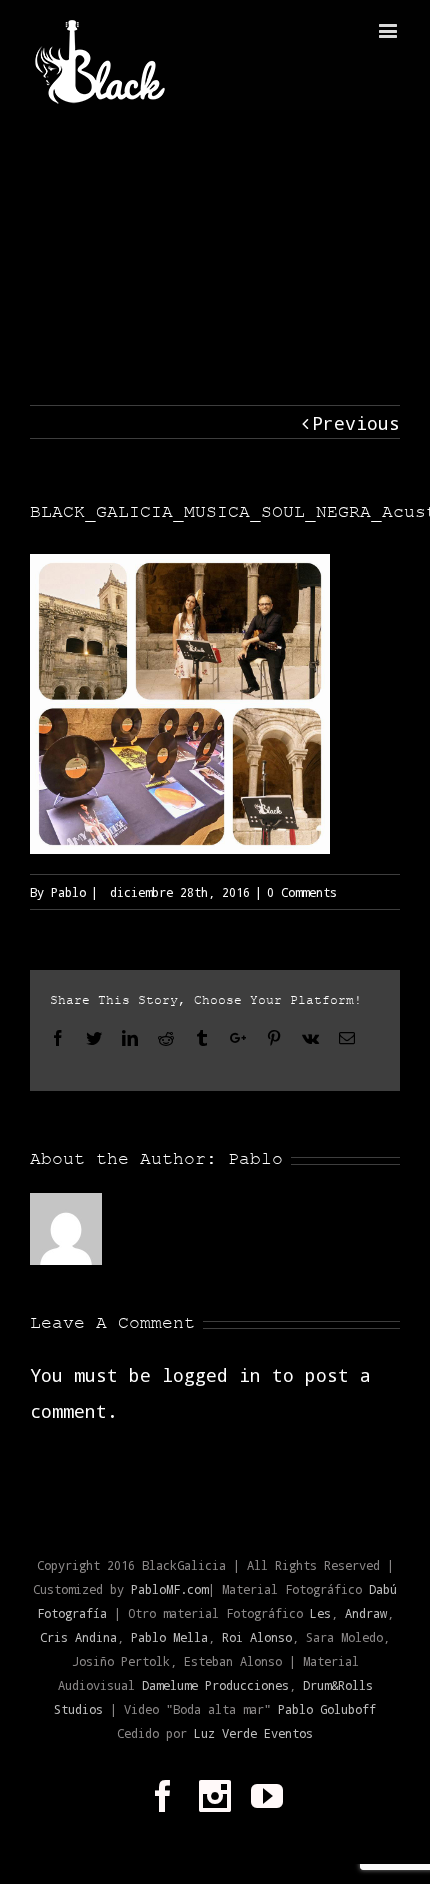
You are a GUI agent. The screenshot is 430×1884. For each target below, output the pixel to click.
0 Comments (302, 892)
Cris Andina (78, 1637)
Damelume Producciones (215, 1685)
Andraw (366, 1613)
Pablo (68, 892)
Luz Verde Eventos (253, 1733)
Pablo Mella (169, 1637)
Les (320, 1613)
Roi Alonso (257, 1637)
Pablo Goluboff (327, 1709)
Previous (356, 423)
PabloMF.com (169, 1589)
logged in (211, 1375)
